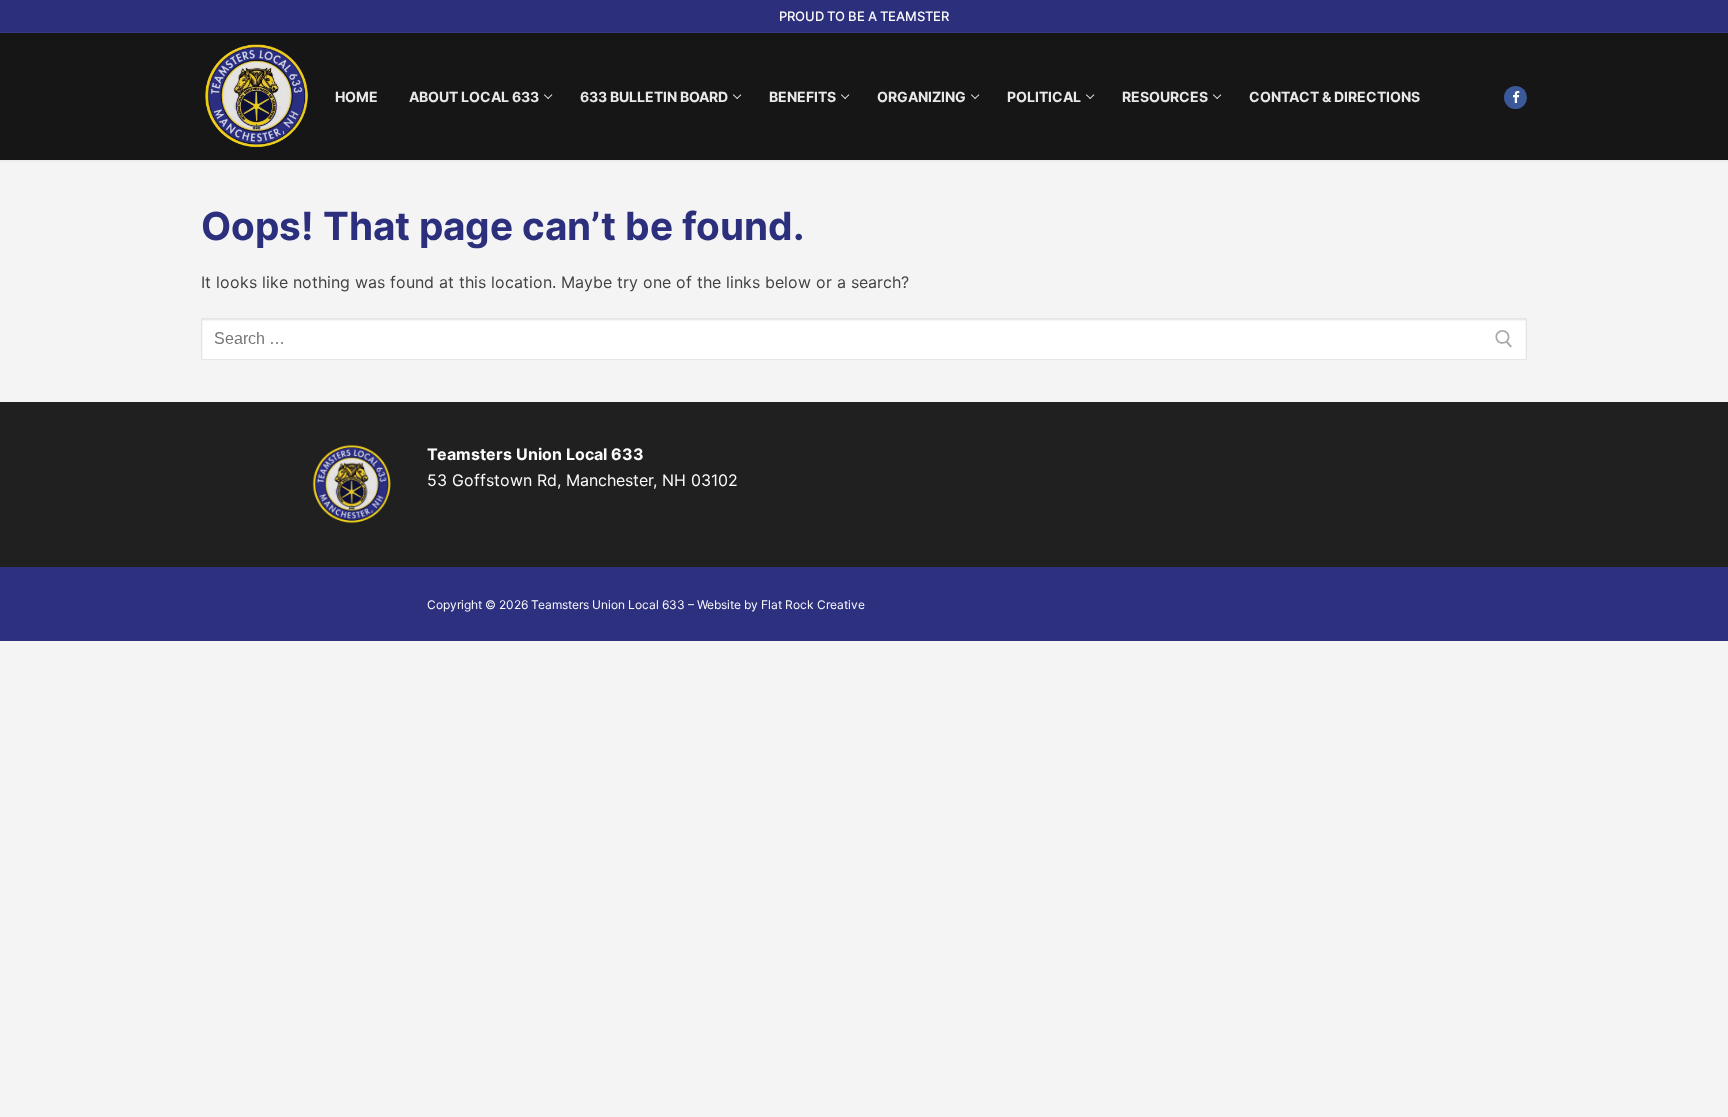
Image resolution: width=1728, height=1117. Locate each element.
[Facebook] (1515, 97)
